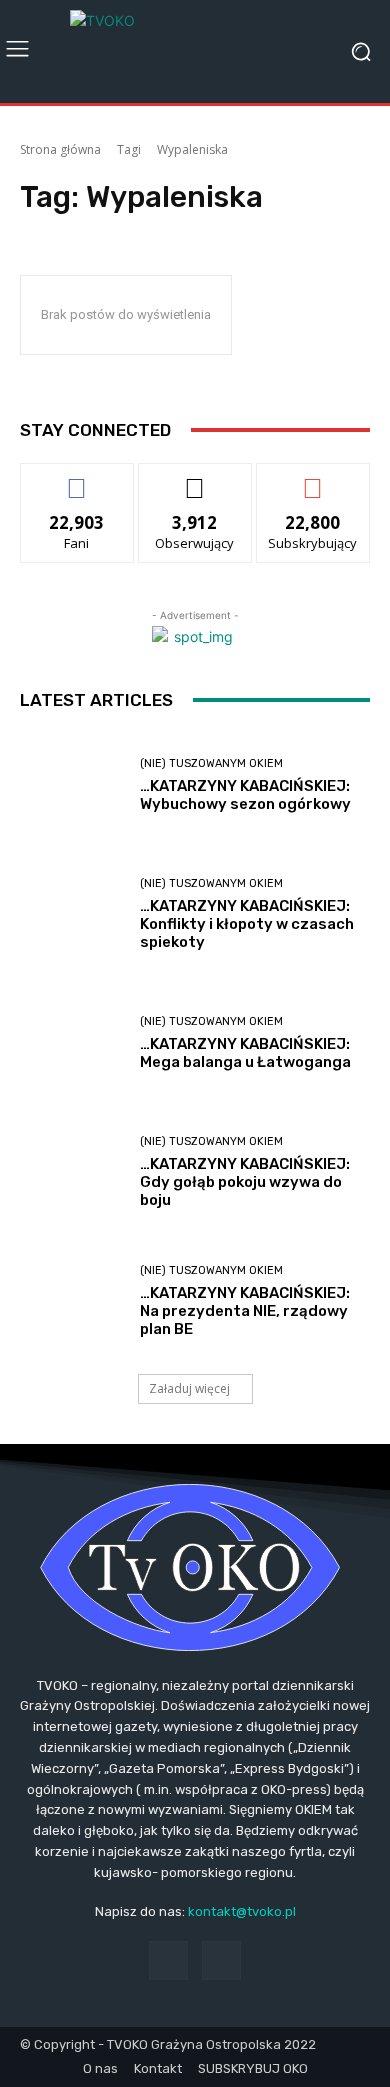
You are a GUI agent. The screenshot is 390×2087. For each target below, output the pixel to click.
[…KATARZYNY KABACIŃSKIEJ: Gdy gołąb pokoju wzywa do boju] (72, 1172)
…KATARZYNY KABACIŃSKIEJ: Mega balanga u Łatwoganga (245, 1053)
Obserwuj (195, 478)
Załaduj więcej (189, 1388)
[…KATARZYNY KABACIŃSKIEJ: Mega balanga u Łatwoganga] (72, 1043)
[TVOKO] (195, 51)
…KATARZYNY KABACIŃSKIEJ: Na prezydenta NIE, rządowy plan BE (245, 1311)
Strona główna (60, 149)
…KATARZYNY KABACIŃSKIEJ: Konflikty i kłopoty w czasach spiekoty (247, 924)
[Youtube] (221, 1960)
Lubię (77, 478)
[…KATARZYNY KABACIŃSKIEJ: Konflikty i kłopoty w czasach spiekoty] (72, 914)
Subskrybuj (313, 478)
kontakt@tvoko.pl (242, 1911)
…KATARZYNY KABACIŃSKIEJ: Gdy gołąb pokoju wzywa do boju (245, 1182)
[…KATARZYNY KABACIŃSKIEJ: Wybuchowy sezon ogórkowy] (72, 785)
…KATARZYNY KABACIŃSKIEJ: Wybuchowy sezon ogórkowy (245, 795)
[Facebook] (168, 1960)
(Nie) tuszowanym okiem (211, 763)
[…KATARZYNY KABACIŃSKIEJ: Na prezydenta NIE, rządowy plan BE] (72, 1301)
